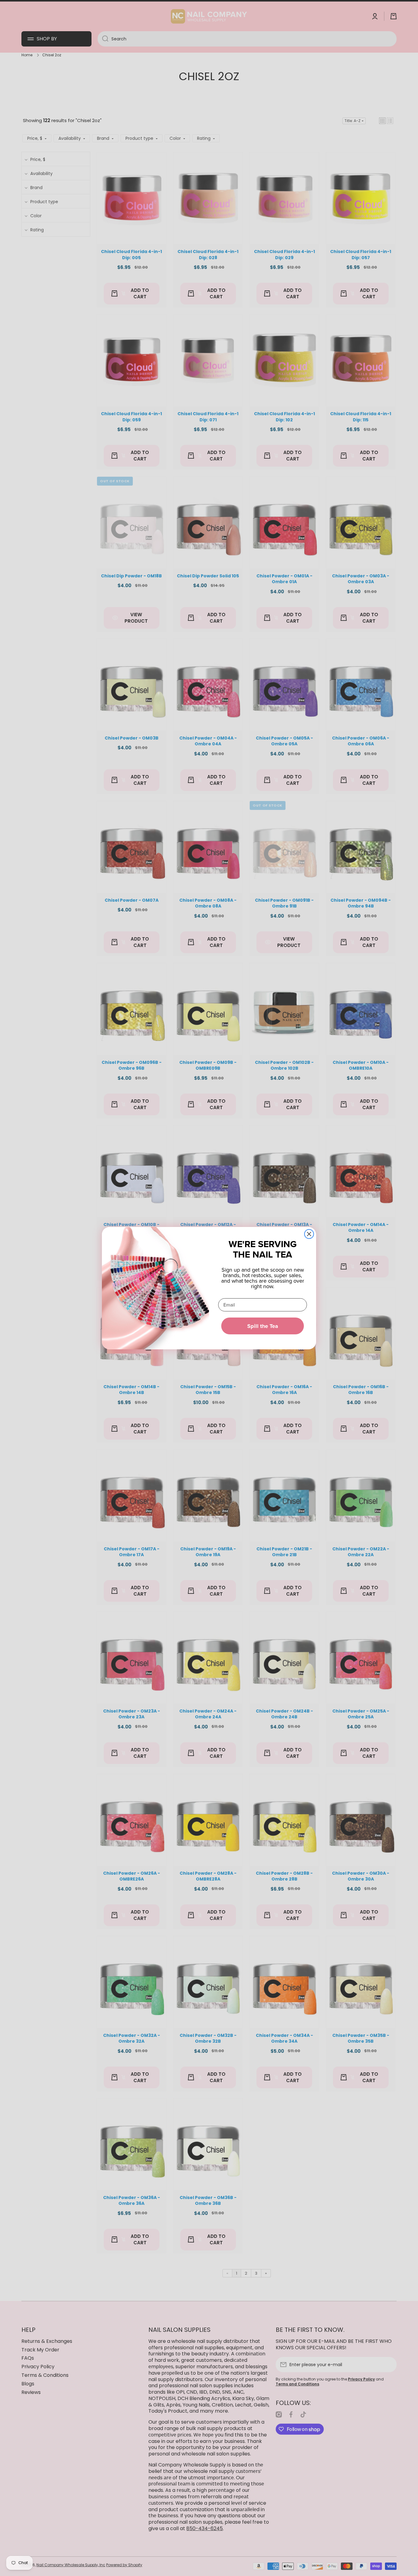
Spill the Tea (263, 1326)
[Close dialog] (309, 1234)
